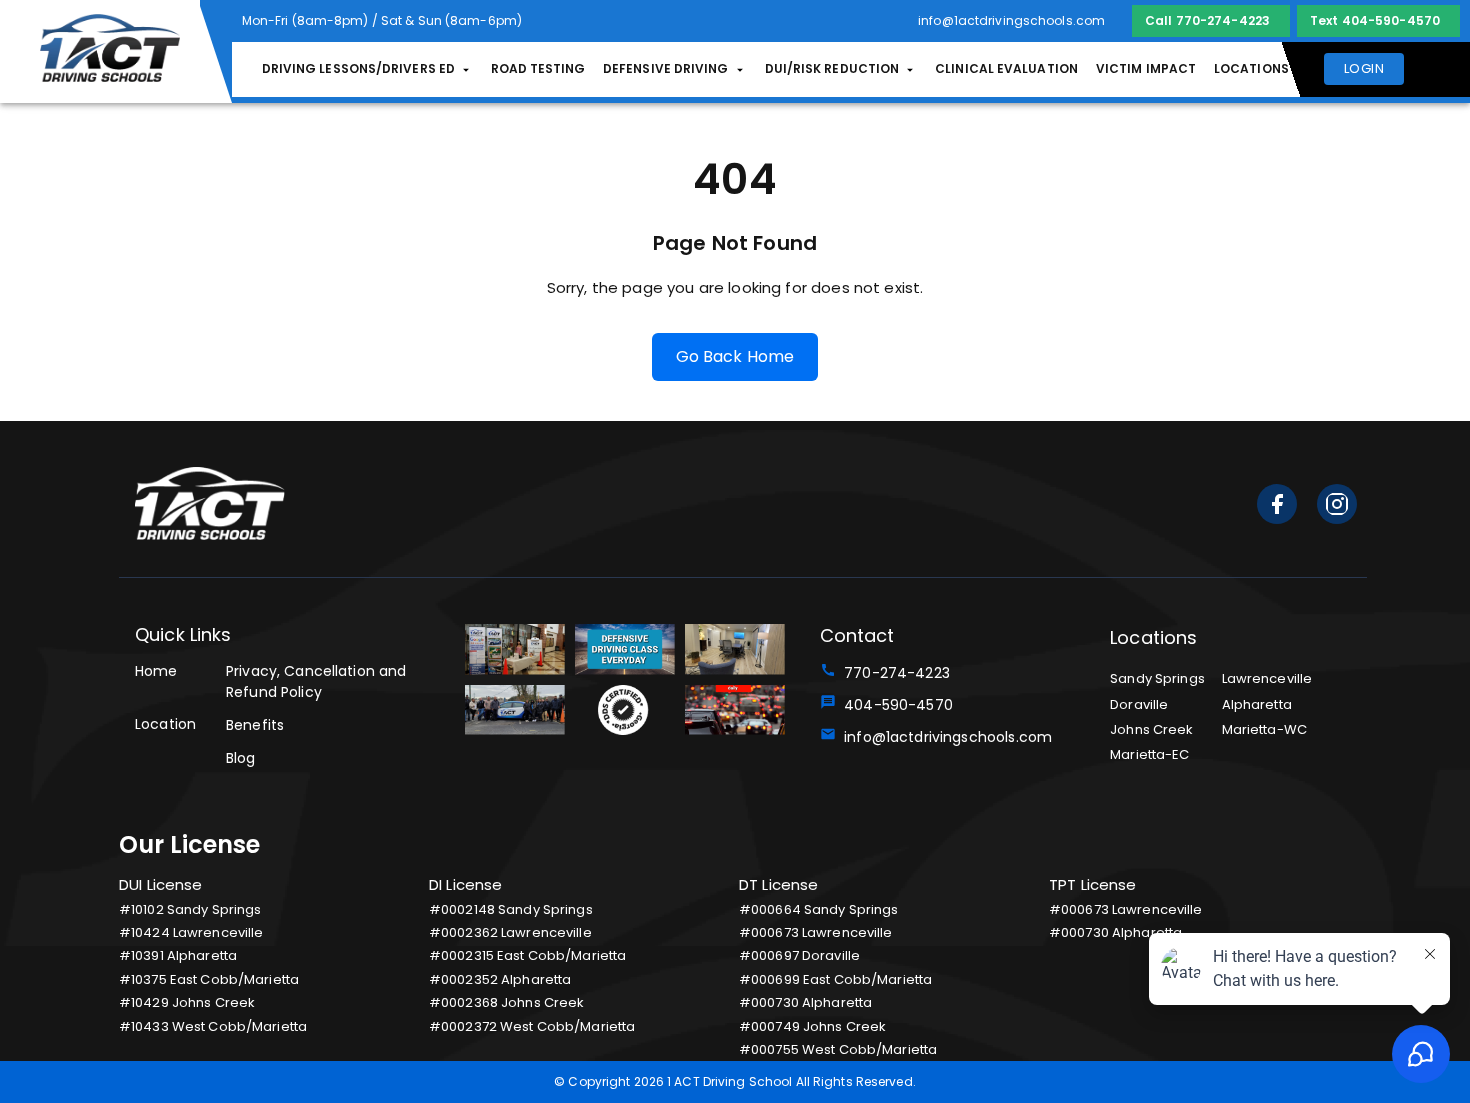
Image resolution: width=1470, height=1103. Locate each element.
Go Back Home (735, 356)
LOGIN (1364, 68)
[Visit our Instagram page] (1337, 507)
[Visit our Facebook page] (1277, 507)
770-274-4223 (893, 673)
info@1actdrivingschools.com (944, 737)
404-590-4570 (894, 705)
